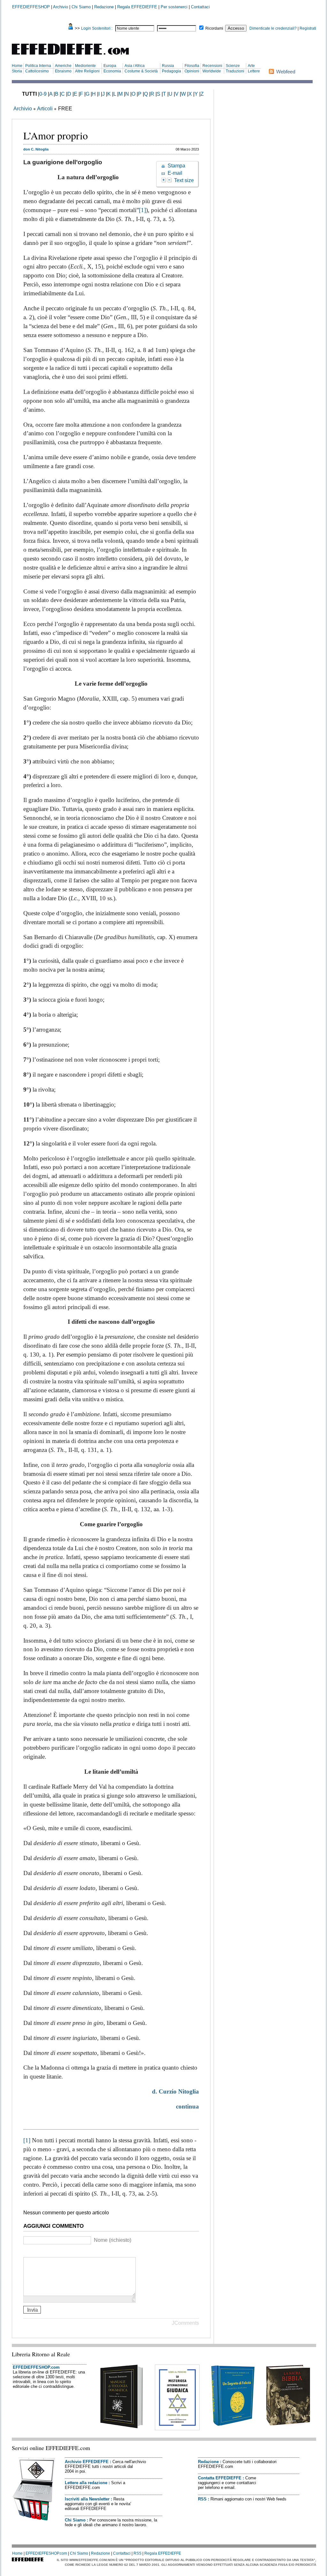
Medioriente (85, 66)
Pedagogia (171, 71)
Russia (168, 66)
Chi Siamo (81, 7)
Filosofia (192, 66)
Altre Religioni (87, 71)
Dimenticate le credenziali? (273, 28)
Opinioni (192, 71)
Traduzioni (235, 71)
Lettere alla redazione (86, 2483)
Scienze (233, 66)
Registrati (308, 28)
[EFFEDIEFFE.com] (76, 56)
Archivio (61, 7)
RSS (202, 2499)
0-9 (43, 94)
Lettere (254, 71)
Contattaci (200, 7)
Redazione (104, 7)
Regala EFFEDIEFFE (137, 7)
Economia (112, 71)
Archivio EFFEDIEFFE (87, 2462)
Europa (110, 66)
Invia (32, 2310)
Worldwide (212, 71)
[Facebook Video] (43, 2252)
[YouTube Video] (27, 2252)
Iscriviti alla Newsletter (87, 2499)
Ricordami (214, 28)
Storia (17, 71)
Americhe (63, 66)
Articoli (45, 109)
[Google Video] (35, 2252)
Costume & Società (141, 71)
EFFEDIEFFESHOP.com (36, 2367)
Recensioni (212, 66)
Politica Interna (38, 66)
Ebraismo (63, 71)
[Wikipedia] (51, 2252)
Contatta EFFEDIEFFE (220, 2478)
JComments (185, 2323)
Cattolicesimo (37, 71)
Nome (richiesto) (113, 2240)
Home (17, 66)
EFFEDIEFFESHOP (31, 7)
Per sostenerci (174, 7)
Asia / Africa (135, 66)
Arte (251, 66)
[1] (142, 210)
